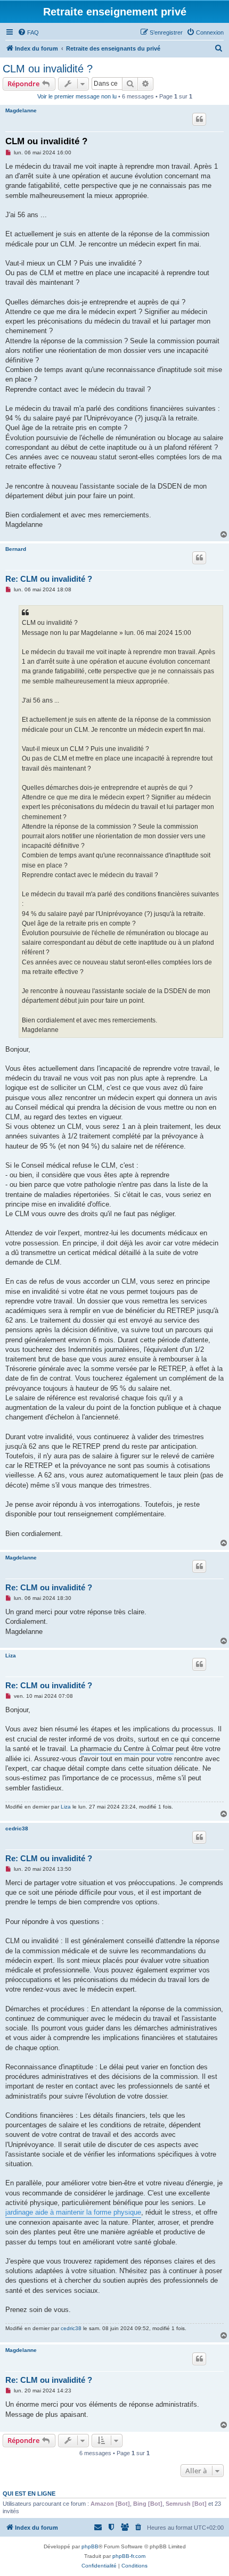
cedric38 (17, 1828)
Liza (11, 1656)
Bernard (16, 549)
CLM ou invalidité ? (48, 69)
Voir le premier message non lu (77, 96)
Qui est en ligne (29, 2494)
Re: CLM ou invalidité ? (49, 579)
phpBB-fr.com (129, 2556)
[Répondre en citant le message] (199, 119)
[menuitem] (28, 32)
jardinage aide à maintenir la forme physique (73, 2212)
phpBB (90, 2546)
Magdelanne (21, 110)
